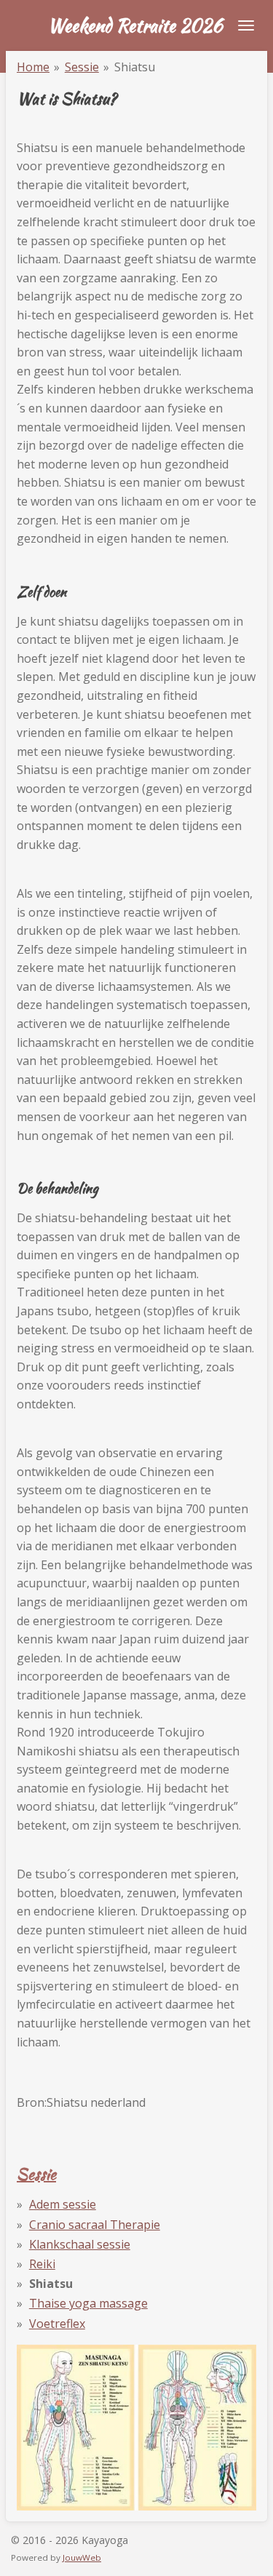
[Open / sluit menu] (246, 25)
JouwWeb (82, 2557)
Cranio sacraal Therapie (95, 2225)
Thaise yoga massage (88, 2303)
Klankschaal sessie (80, 2244)
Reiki (42, 2264)
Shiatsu (135, 67)
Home (33, 67)
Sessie (82, 67)
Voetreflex (57, 2324)
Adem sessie (63, 2204)
